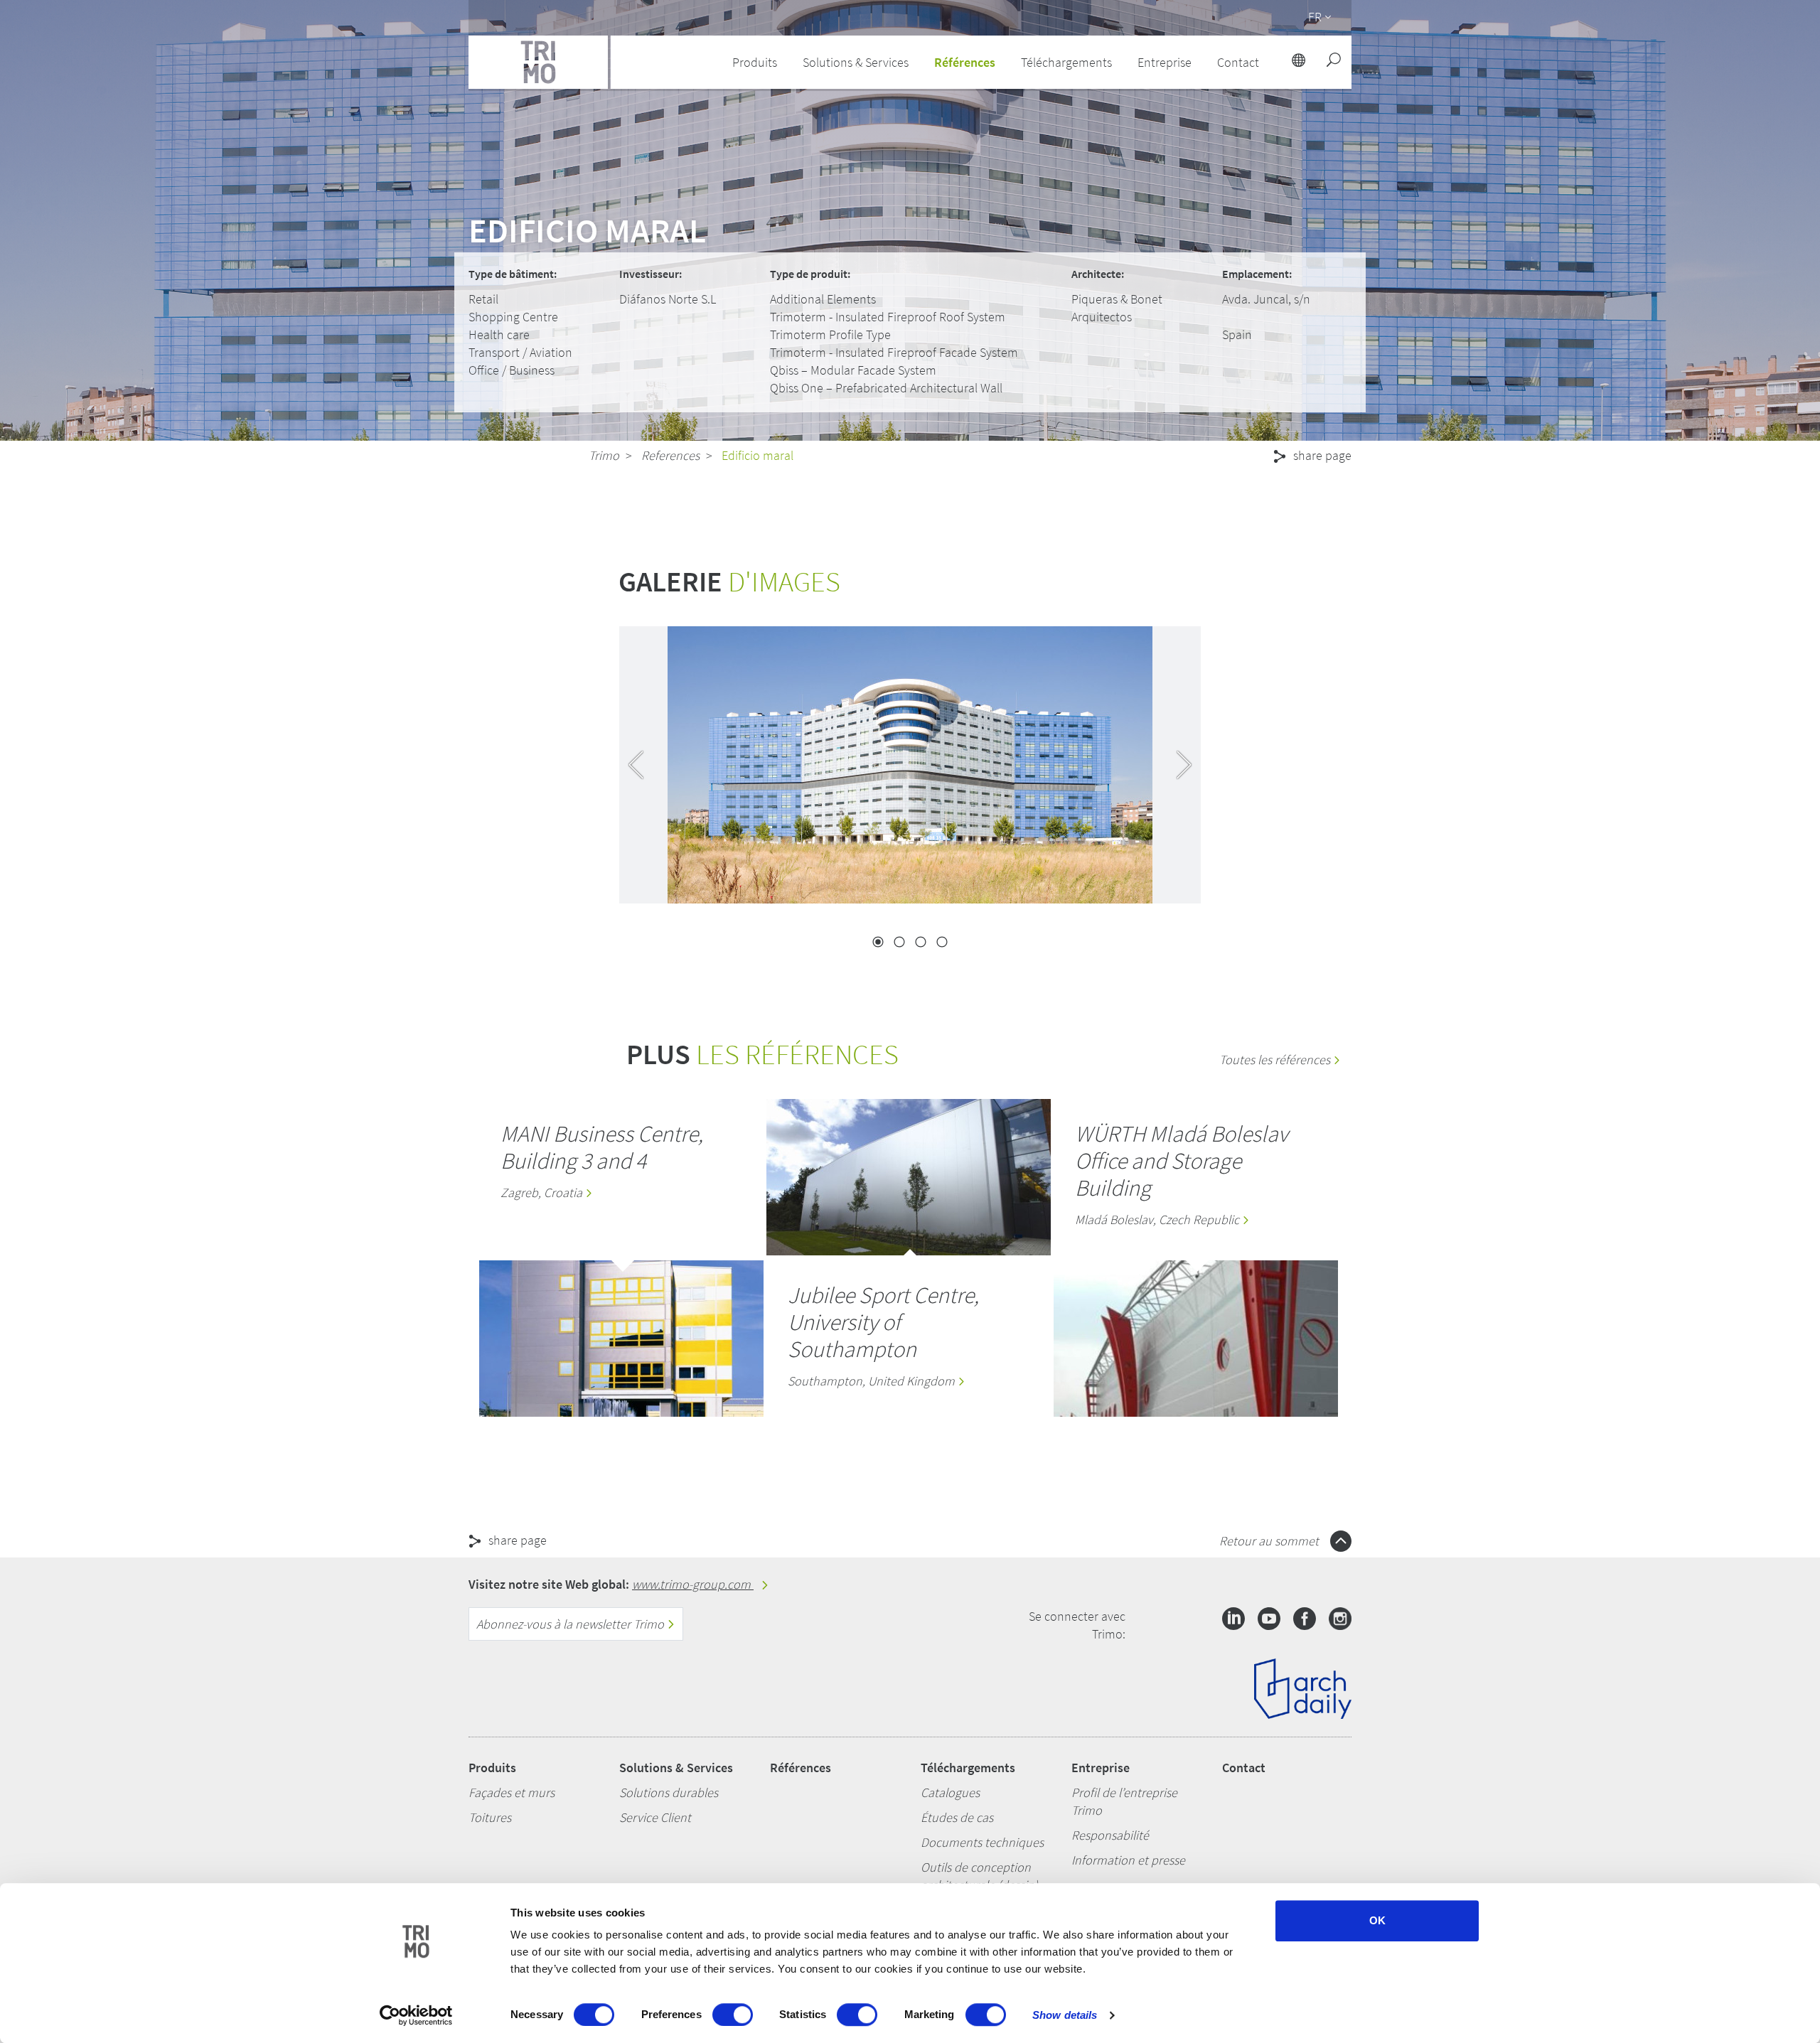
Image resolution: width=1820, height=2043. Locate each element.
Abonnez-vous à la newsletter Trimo (572, 1624)
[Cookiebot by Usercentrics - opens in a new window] (416, 2015)
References (670, 455)
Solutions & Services (676, 1768)
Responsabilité (1110, 1835)
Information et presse (1128, 1860)
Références (965, 62)
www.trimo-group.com (693, 1584)
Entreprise (1101, 1768)
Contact (1244, 1768)
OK (1377, 1920)
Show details (1065, 2015)
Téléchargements (968, 1768)
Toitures (490, 1817)
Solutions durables (669, 1792)
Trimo (604, 455)
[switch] (733, 2015)
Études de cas (957, 1817)
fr (1315, 17)
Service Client (655, 1817)
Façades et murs (512, 1792)
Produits (492, 1768)
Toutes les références (1276, 1060)
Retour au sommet (1270, 1541)
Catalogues (950, 1792)
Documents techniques (982, 1842)
